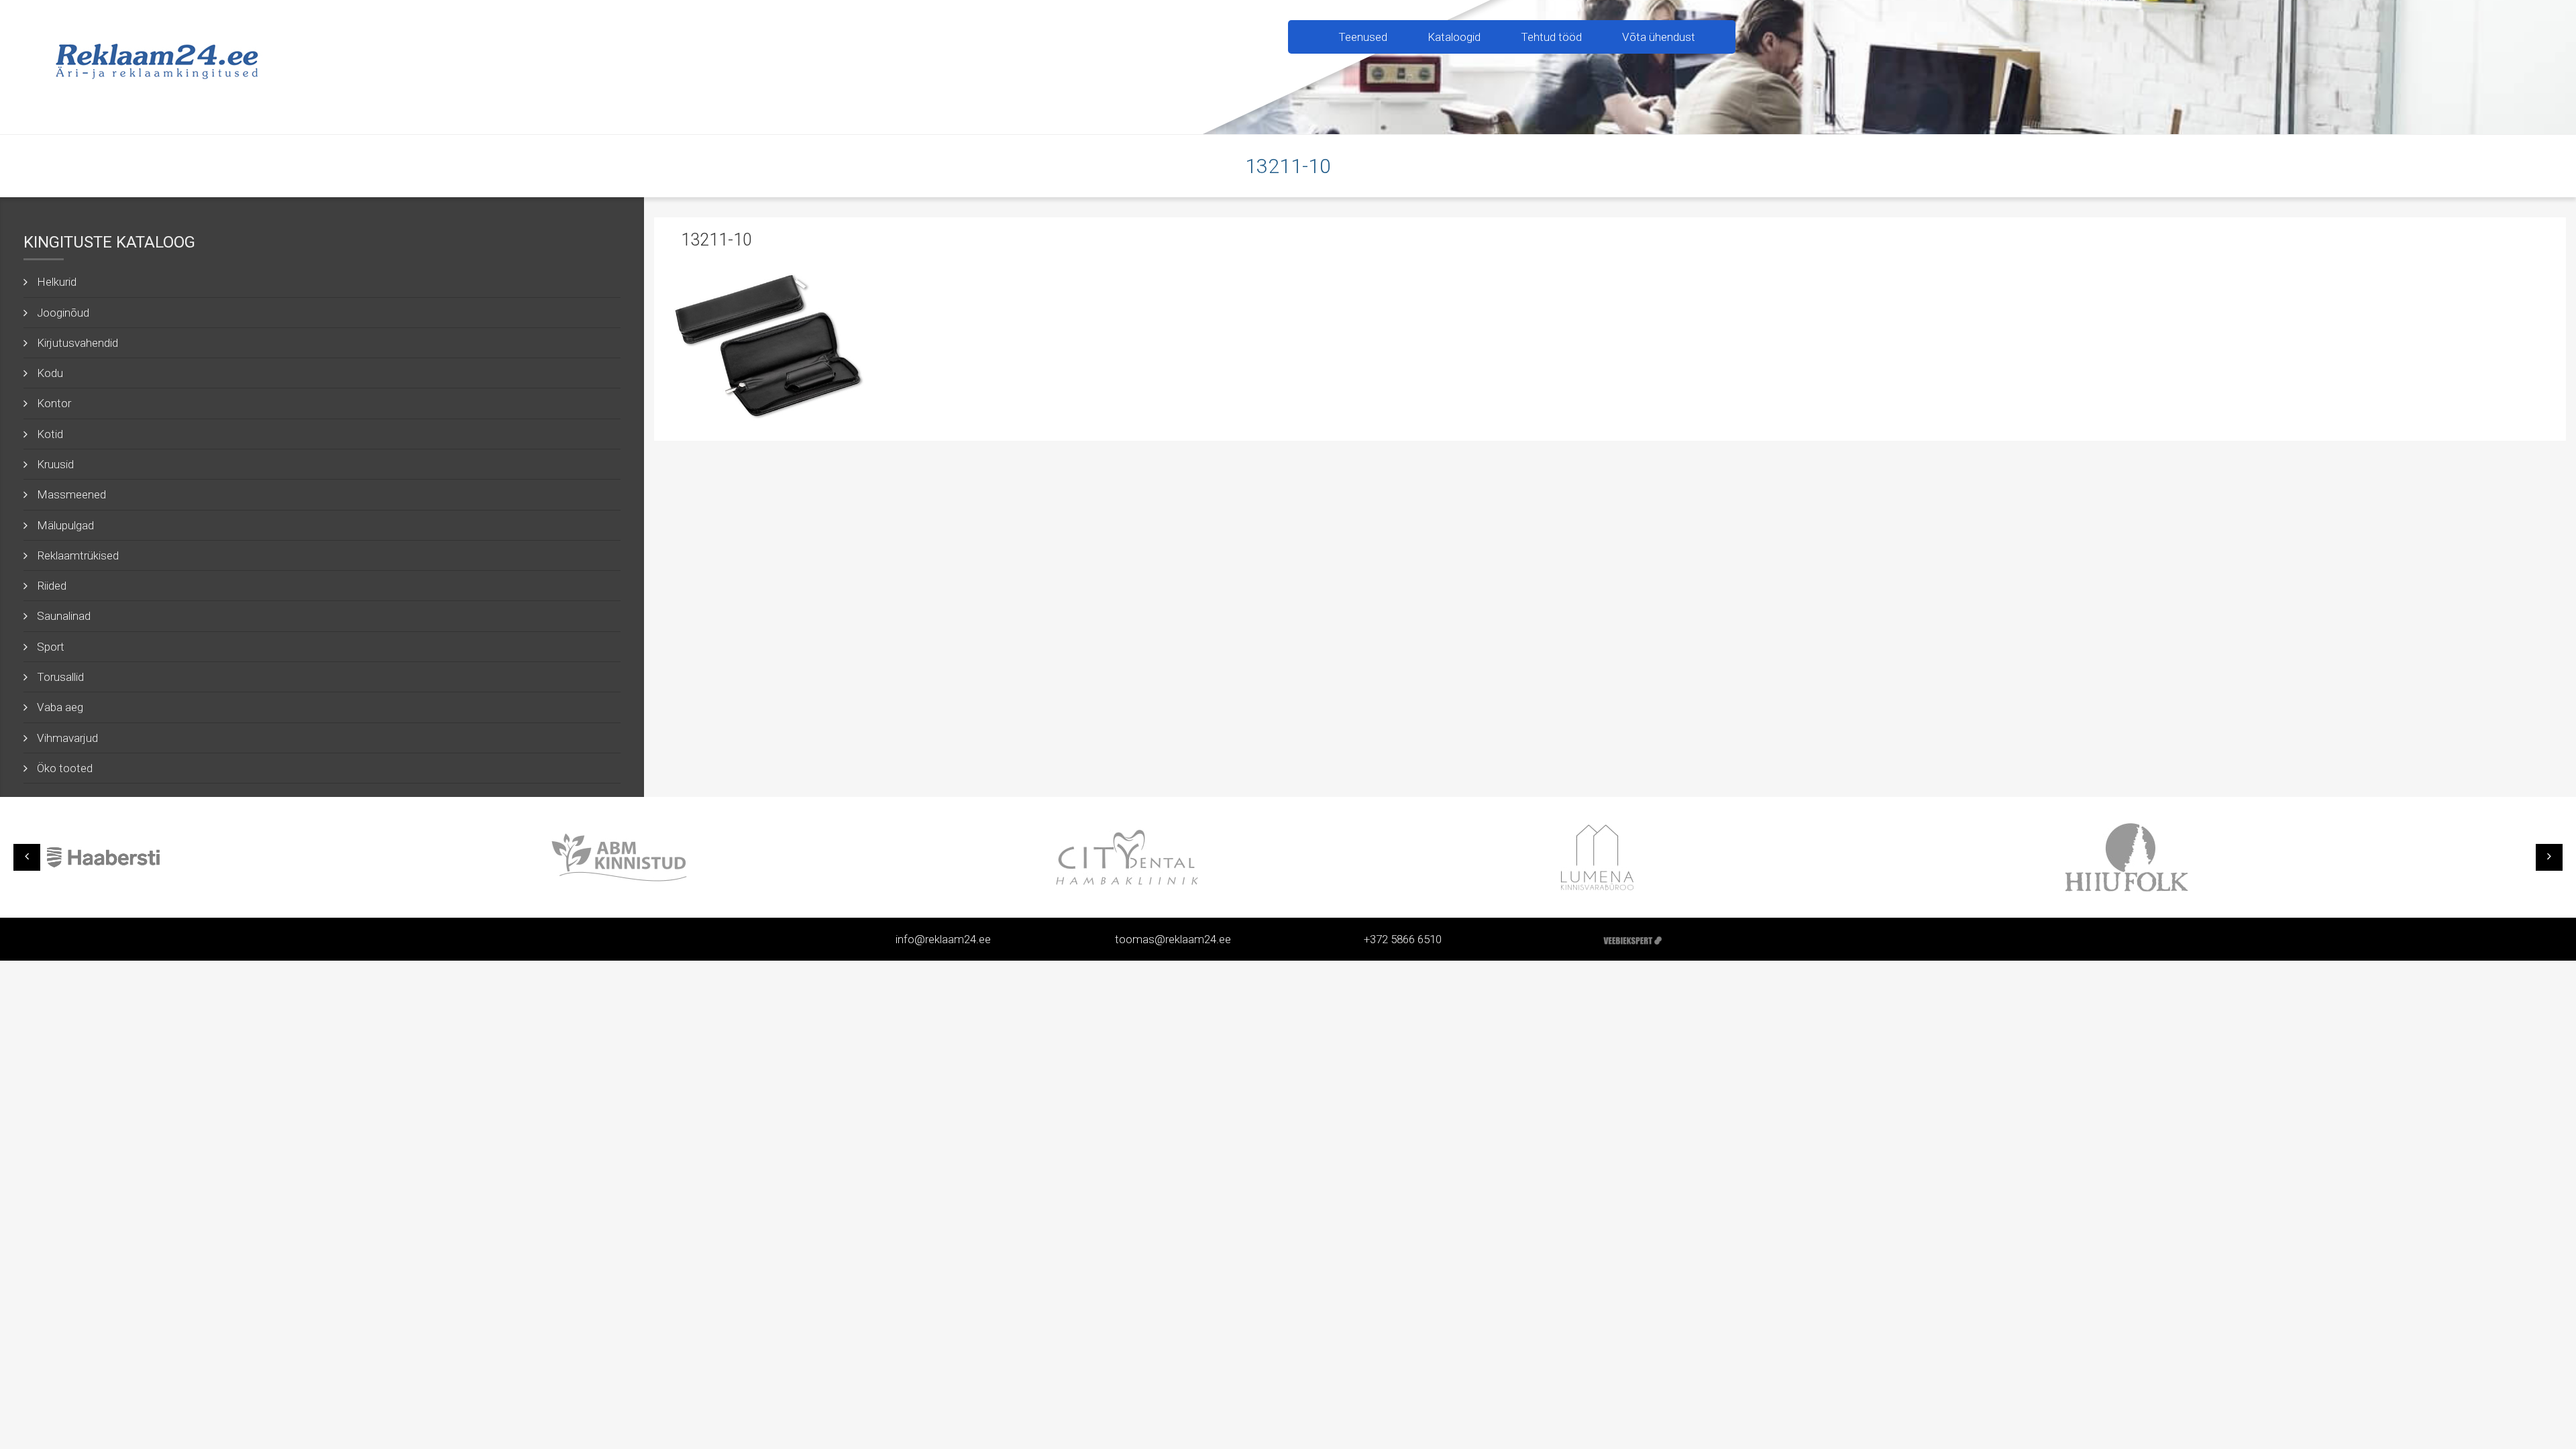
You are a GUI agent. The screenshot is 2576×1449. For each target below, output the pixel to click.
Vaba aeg (60, 707)
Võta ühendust (1659, 37)
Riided (52, 586)
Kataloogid (1454, 37)
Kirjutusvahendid (77, 343)
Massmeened (71, 494)
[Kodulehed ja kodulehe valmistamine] (1632, 939)
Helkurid (57, 282)
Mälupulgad (65, 525)
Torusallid (60, 677)
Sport (51, 647)
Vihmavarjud (67, 738)
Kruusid (55, 464)
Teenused (1363, 37)
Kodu (50, 373)
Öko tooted (65, 768)
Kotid (50, 434)
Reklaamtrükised (78, 555)
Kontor (54, 403)
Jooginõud (63, 313)
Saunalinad (64, 616)
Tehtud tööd (1551, 37)
